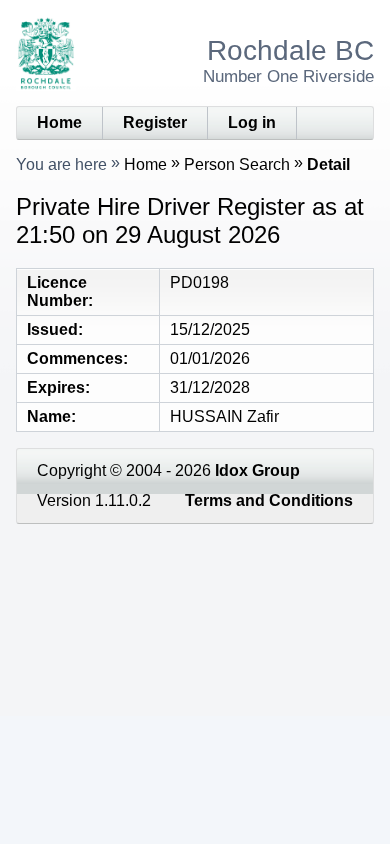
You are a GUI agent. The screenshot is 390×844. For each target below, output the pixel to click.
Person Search (237, 164)
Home (59, 122)
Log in (252, 122)
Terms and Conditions (269, 500)
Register (155, 122)
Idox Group (257, 470)
